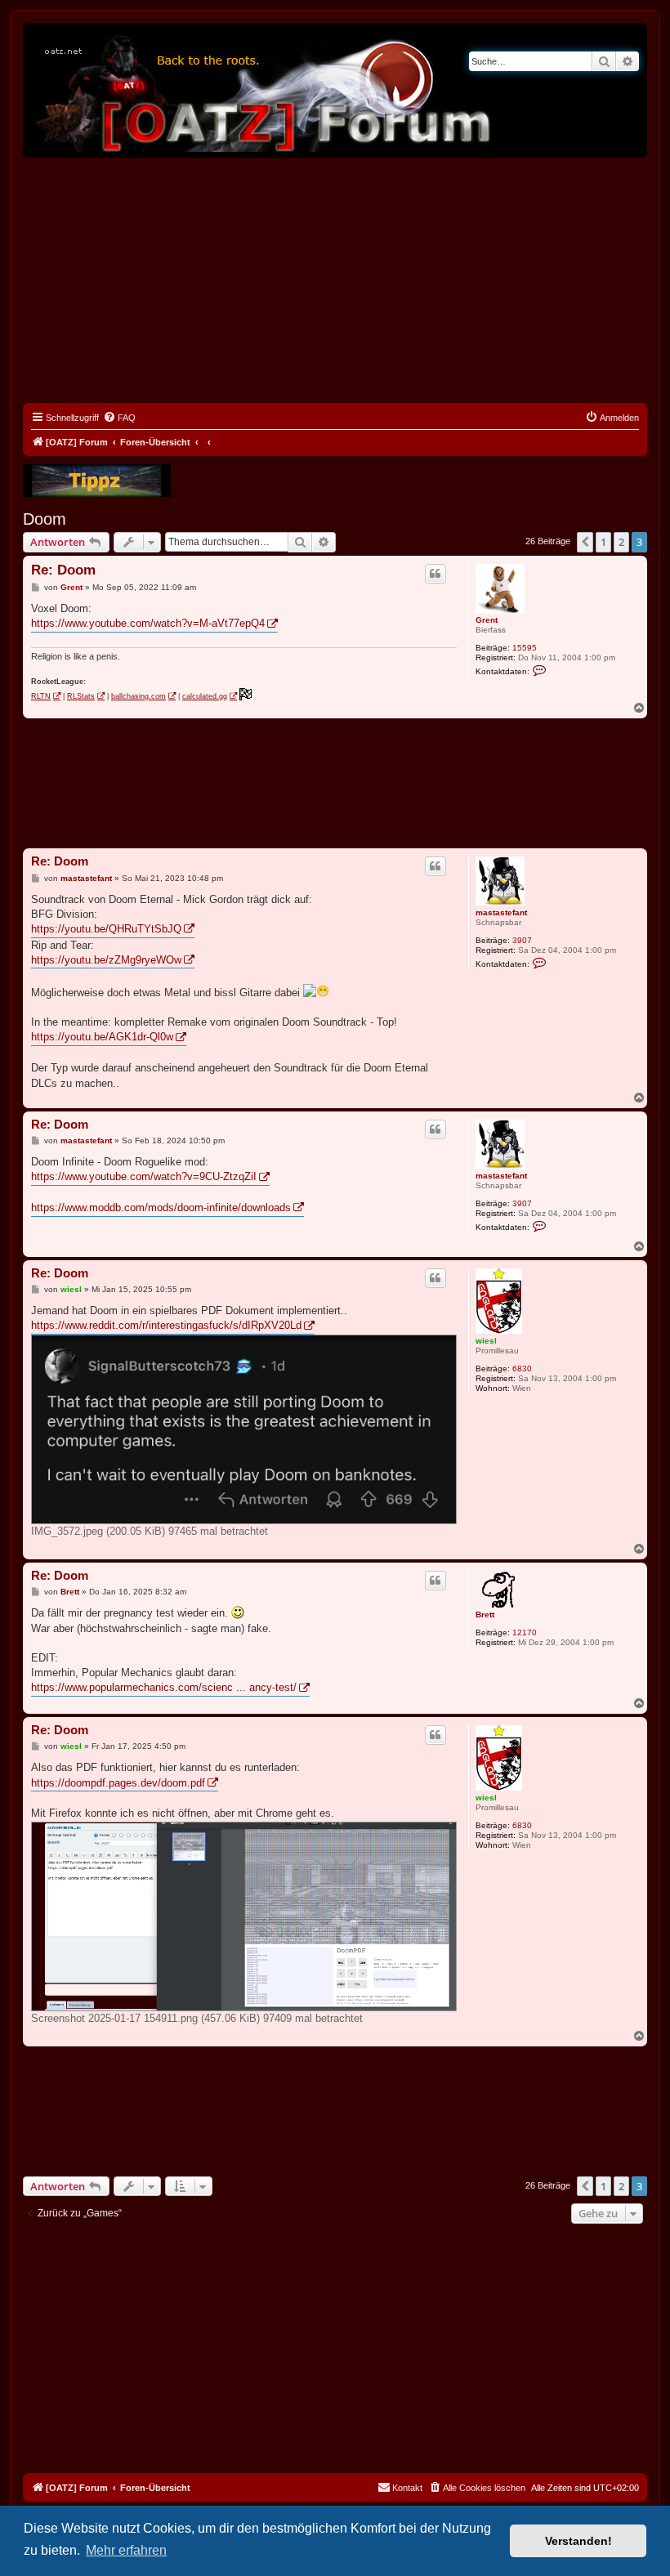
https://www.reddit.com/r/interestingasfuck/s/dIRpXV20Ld (166, 1325)
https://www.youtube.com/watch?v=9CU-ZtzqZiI (144, 1176)
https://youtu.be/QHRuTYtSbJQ (106, 929)
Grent (487, 620)
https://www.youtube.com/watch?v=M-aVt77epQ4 (148, 623)
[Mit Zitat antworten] (435, 574)
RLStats (81, 696)
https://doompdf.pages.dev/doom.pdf (118, 1783)
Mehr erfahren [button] (126, 2550)
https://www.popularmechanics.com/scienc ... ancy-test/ (164, 1687)
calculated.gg (205, 696)
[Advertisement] (335, 280)
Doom (45, 519)
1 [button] (603, 542)
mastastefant (501, 912)
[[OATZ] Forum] (264, 90)
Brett (485, 1614)
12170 (525, 1632)
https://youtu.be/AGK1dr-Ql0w (102, 1037)
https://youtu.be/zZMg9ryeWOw (106, 960)
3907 (522, 940)
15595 (525, 648)
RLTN (41, 696)
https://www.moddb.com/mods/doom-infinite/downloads (161, 1207)
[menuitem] (119, 418)
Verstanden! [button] (578, 2541)
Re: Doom (63, 570)
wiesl (486, 1341)
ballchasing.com (138, 696)
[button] (585, 542)
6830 (522, 1368)
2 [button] (621, 542)
